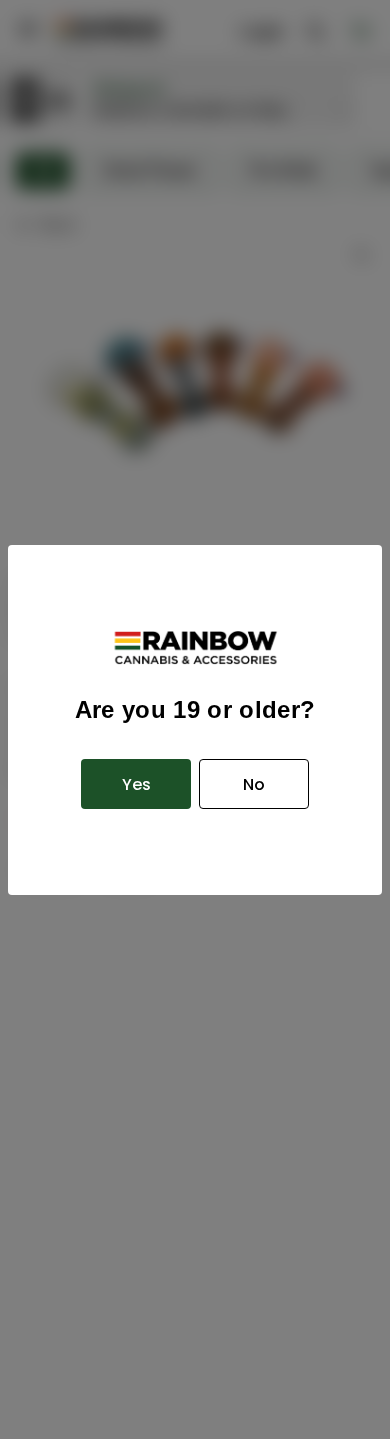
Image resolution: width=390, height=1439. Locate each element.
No (254, 784)
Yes (136, 784)
